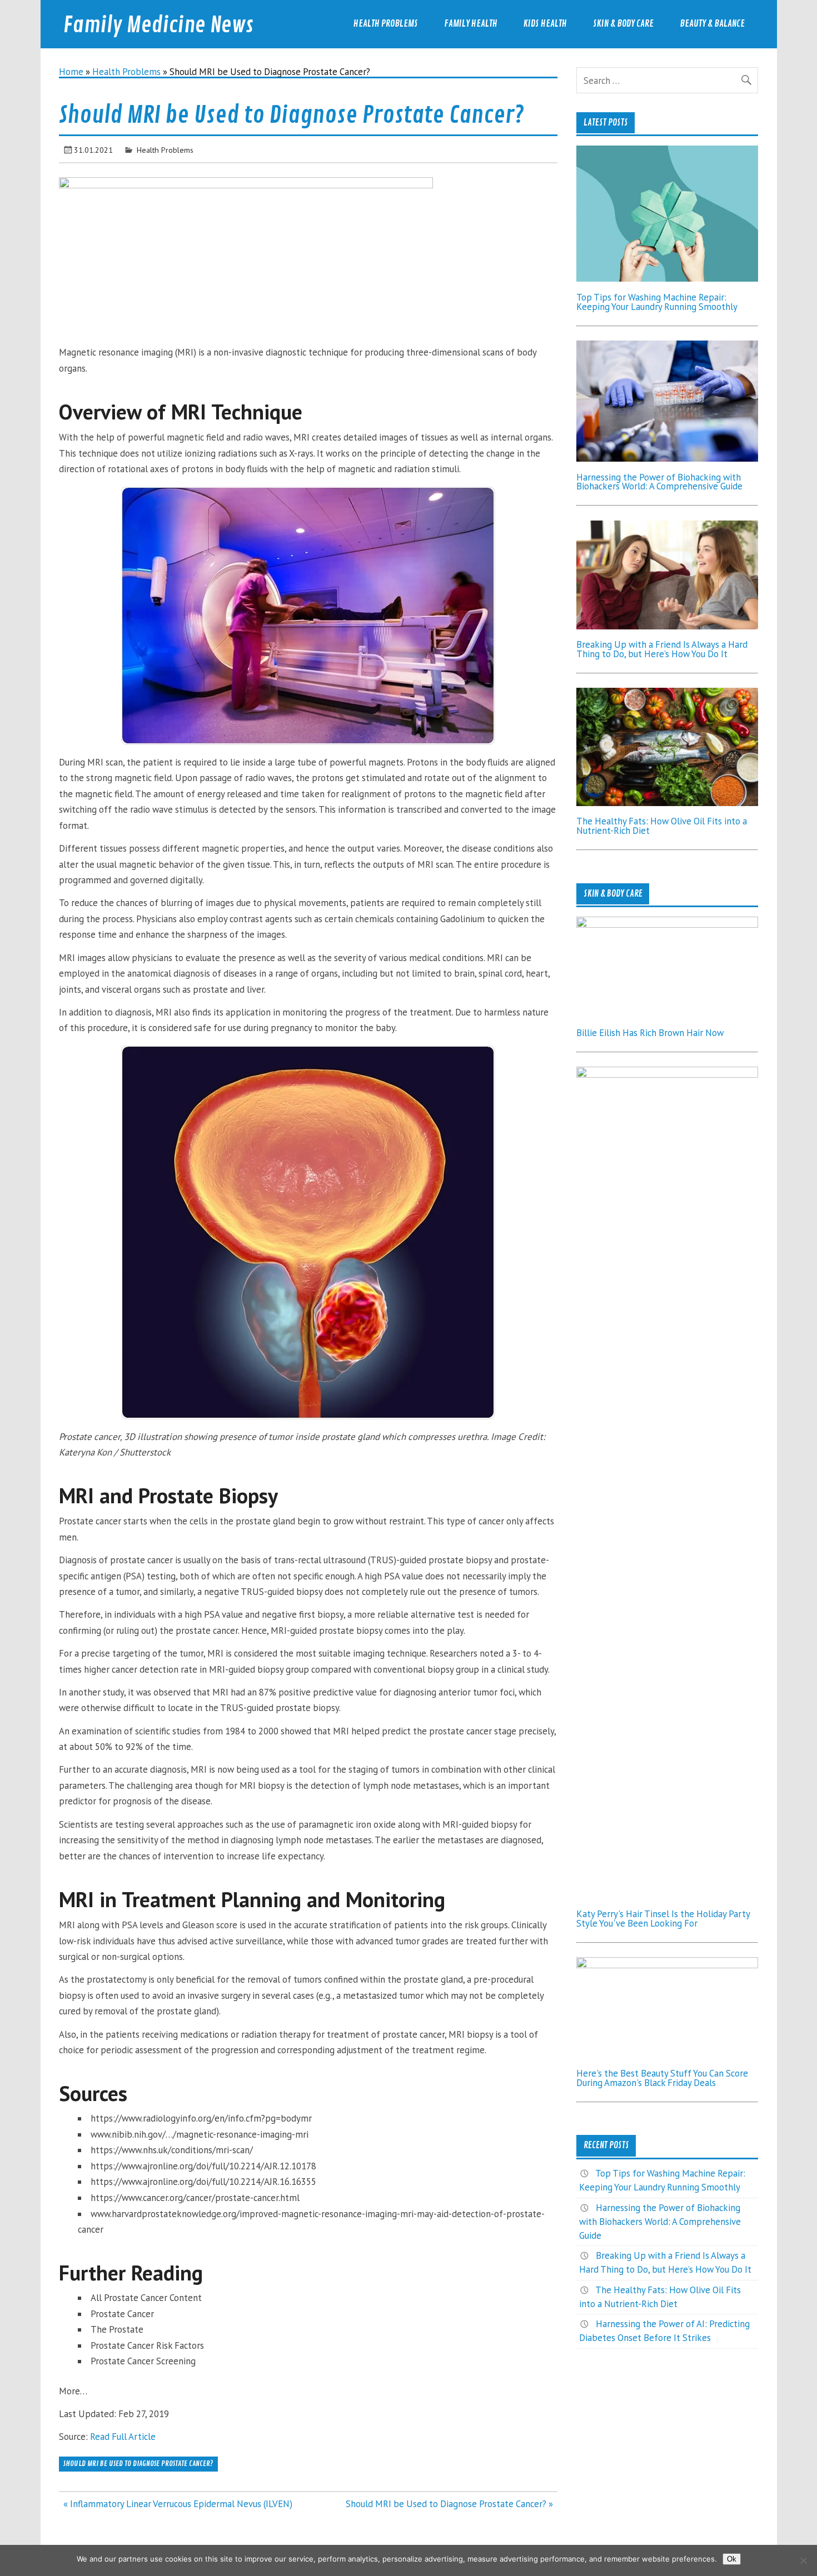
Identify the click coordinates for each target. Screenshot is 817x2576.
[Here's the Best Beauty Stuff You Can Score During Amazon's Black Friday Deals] (667, 1965)
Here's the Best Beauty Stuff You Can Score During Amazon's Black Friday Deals (662, 2078)
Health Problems (386, 24)
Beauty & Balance (712, 24)
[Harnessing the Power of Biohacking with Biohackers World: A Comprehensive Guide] (667, 458)
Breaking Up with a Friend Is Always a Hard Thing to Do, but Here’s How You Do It (662, 649)
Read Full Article (123, 2437)
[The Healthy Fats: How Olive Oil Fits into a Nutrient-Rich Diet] (667, 803)
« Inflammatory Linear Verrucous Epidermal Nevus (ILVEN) (178, 2504)
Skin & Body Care (623, 24)
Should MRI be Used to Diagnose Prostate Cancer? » (449, 2504)
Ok (732, 2559)
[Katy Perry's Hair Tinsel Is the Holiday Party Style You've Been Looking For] (667, 1074)
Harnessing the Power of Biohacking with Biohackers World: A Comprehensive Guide (659, 482)
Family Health (471, 24)
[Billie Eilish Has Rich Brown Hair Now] (667, 924)
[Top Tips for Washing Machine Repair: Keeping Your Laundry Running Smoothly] (667, 278)
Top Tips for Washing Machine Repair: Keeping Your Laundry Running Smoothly (657, 302)
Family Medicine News (158, 25)
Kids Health (545, 24)
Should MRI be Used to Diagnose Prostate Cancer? (138, 2464)
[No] (803, 2560)
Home (71, 72)
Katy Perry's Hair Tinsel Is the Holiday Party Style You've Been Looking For (663, 1919)
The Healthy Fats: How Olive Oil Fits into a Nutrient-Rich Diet (662, 826)
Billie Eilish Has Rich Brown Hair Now (650, 1033)
